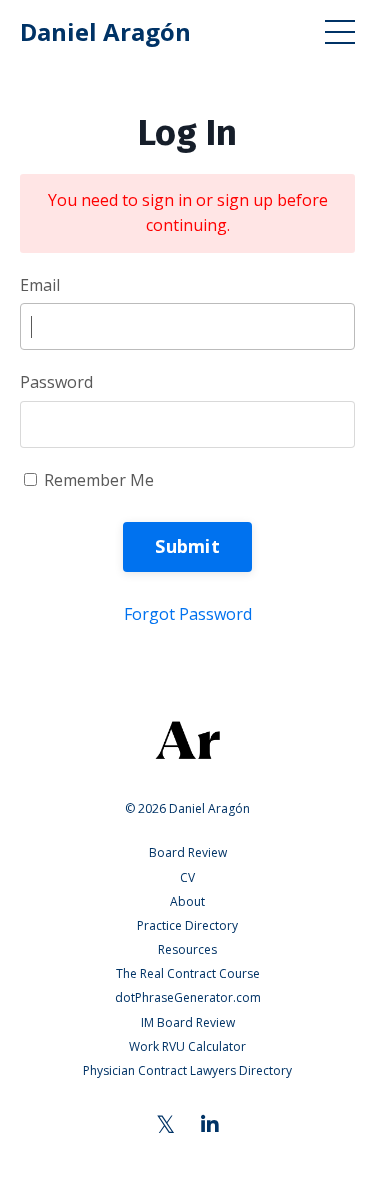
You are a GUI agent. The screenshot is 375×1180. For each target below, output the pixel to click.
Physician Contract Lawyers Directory (187, 1070)
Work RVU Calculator (187, 1046)
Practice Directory (187, 925)
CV (187, 877)
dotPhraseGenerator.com (188, 997)
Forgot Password (188, 614)
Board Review (188, 852)
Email (40, 285)
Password (56, 382)
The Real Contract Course (188, 973)
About (187, 901)
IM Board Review (188, 1022)
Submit (187, 546)
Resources (187, 949)
